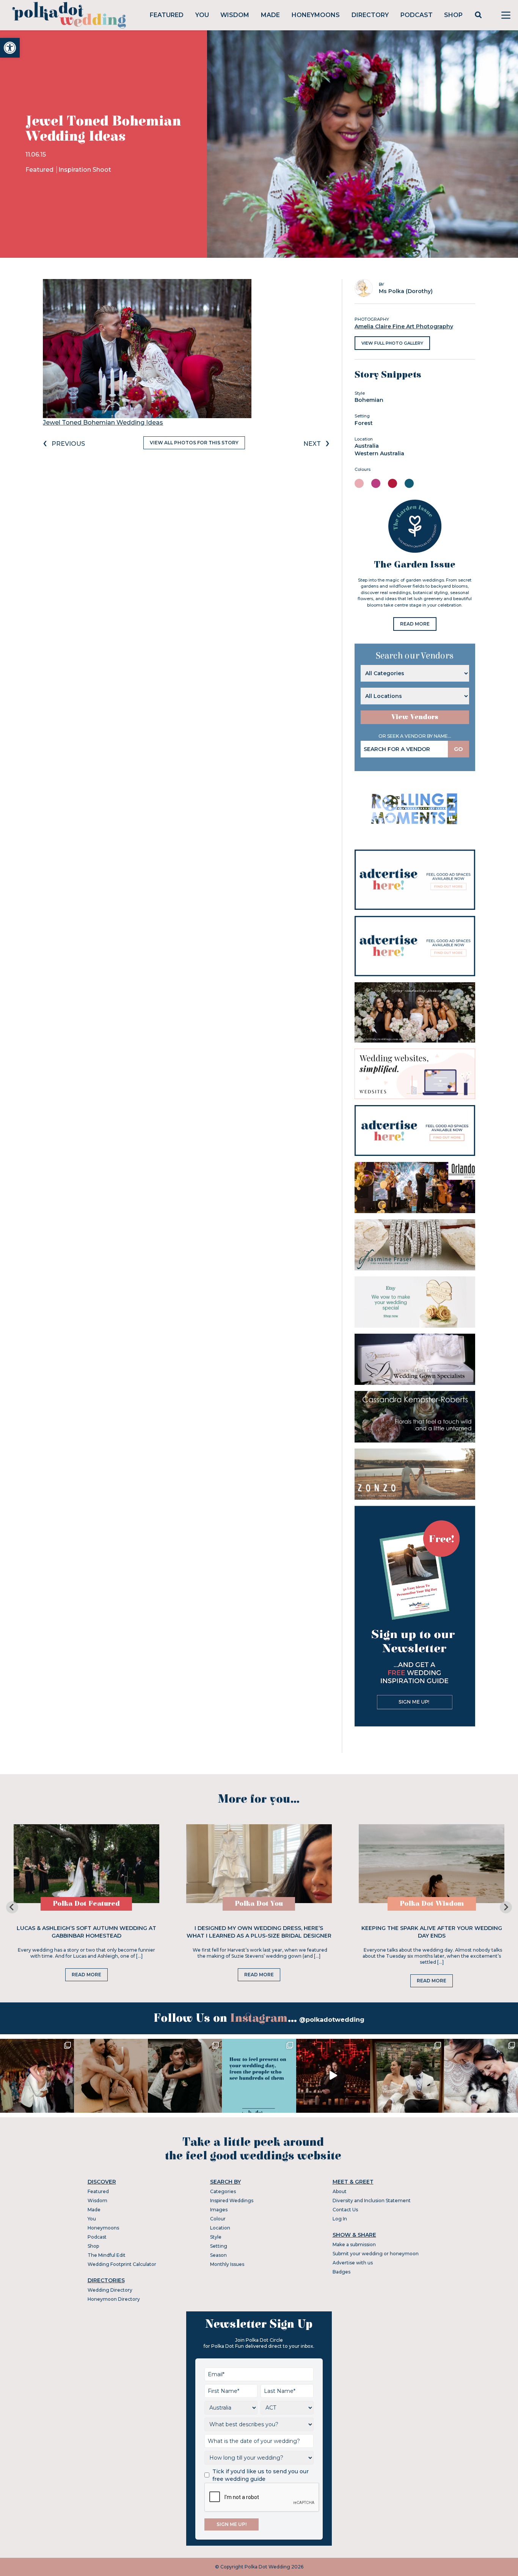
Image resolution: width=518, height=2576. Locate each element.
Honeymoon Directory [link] (114, 2299)
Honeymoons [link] (316, 15)
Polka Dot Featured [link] (86, 1904)
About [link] (340, 2191)
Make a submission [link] (354, 2244)
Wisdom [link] (235, 15)
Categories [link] (223, 2191)
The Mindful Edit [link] (107, 2255)
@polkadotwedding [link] (332, 2020)
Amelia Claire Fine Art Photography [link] (404, 326)
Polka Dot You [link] (259, 1904)
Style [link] (216, 2237)
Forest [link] (364, 423)
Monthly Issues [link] (227, 2264)
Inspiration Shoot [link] (85, 170)
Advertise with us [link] (353, 2263)
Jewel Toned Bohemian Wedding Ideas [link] (103, 423)
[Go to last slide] (12, 1907)
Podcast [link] (417, 15)
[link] (10, 48)
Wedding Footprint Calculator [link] (122, 2264)
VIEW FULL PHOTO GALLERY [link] (392, 343)
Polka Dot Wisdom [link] (432, 1904)
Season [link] (218, 2255)
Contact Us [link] (345, 2210)
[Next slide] (506, 1907)
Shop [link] (453, 15)
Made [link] (270, 15)
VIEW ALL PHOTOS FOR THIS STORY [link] (194, 443)
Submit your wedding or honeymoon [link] (376, 2254)
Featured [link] (167, 15)
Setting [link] (219, 2246)
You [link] (202, 15)
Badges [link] (341, 2272)
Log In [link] (340, 2219)
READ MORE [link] (415, 624)
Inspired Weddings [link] (232, 2200)
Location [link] (220, 2228)
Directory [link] (370, 15)
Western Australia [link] (379, 453)
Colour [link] (218, 2219)
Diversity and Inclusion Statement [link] (372, 2200)
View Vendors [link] (415, 717)
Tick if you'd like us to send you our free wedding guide (261, 2475)
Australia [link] (367, 446)
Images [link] (219, 2210)
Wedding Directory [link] (110, 2290)
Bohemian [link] (369, 400)
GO (458, 749)
